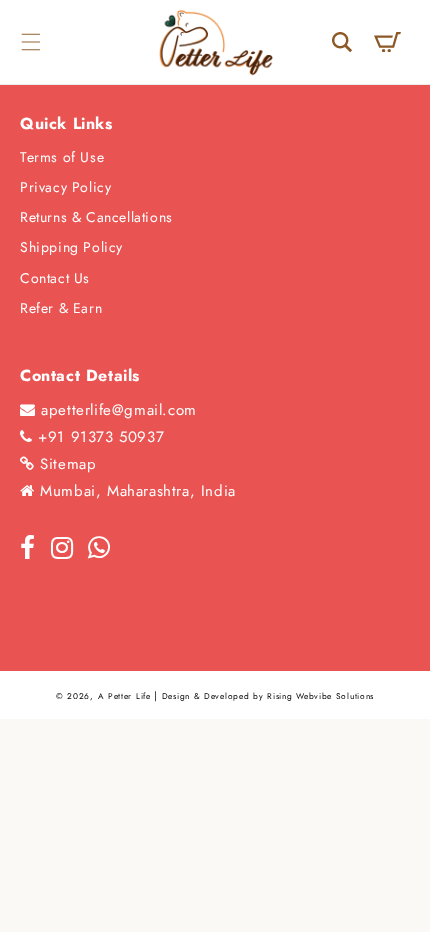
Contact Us (55, 278)
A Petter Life (124, 696)
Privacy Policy (65, 187)
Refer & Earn (61, 308)
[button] (30, 42)
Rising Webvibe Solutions (320, 696)
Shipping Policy (71, 247)
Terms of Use (62, 157)
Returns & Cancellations (96, 217)
